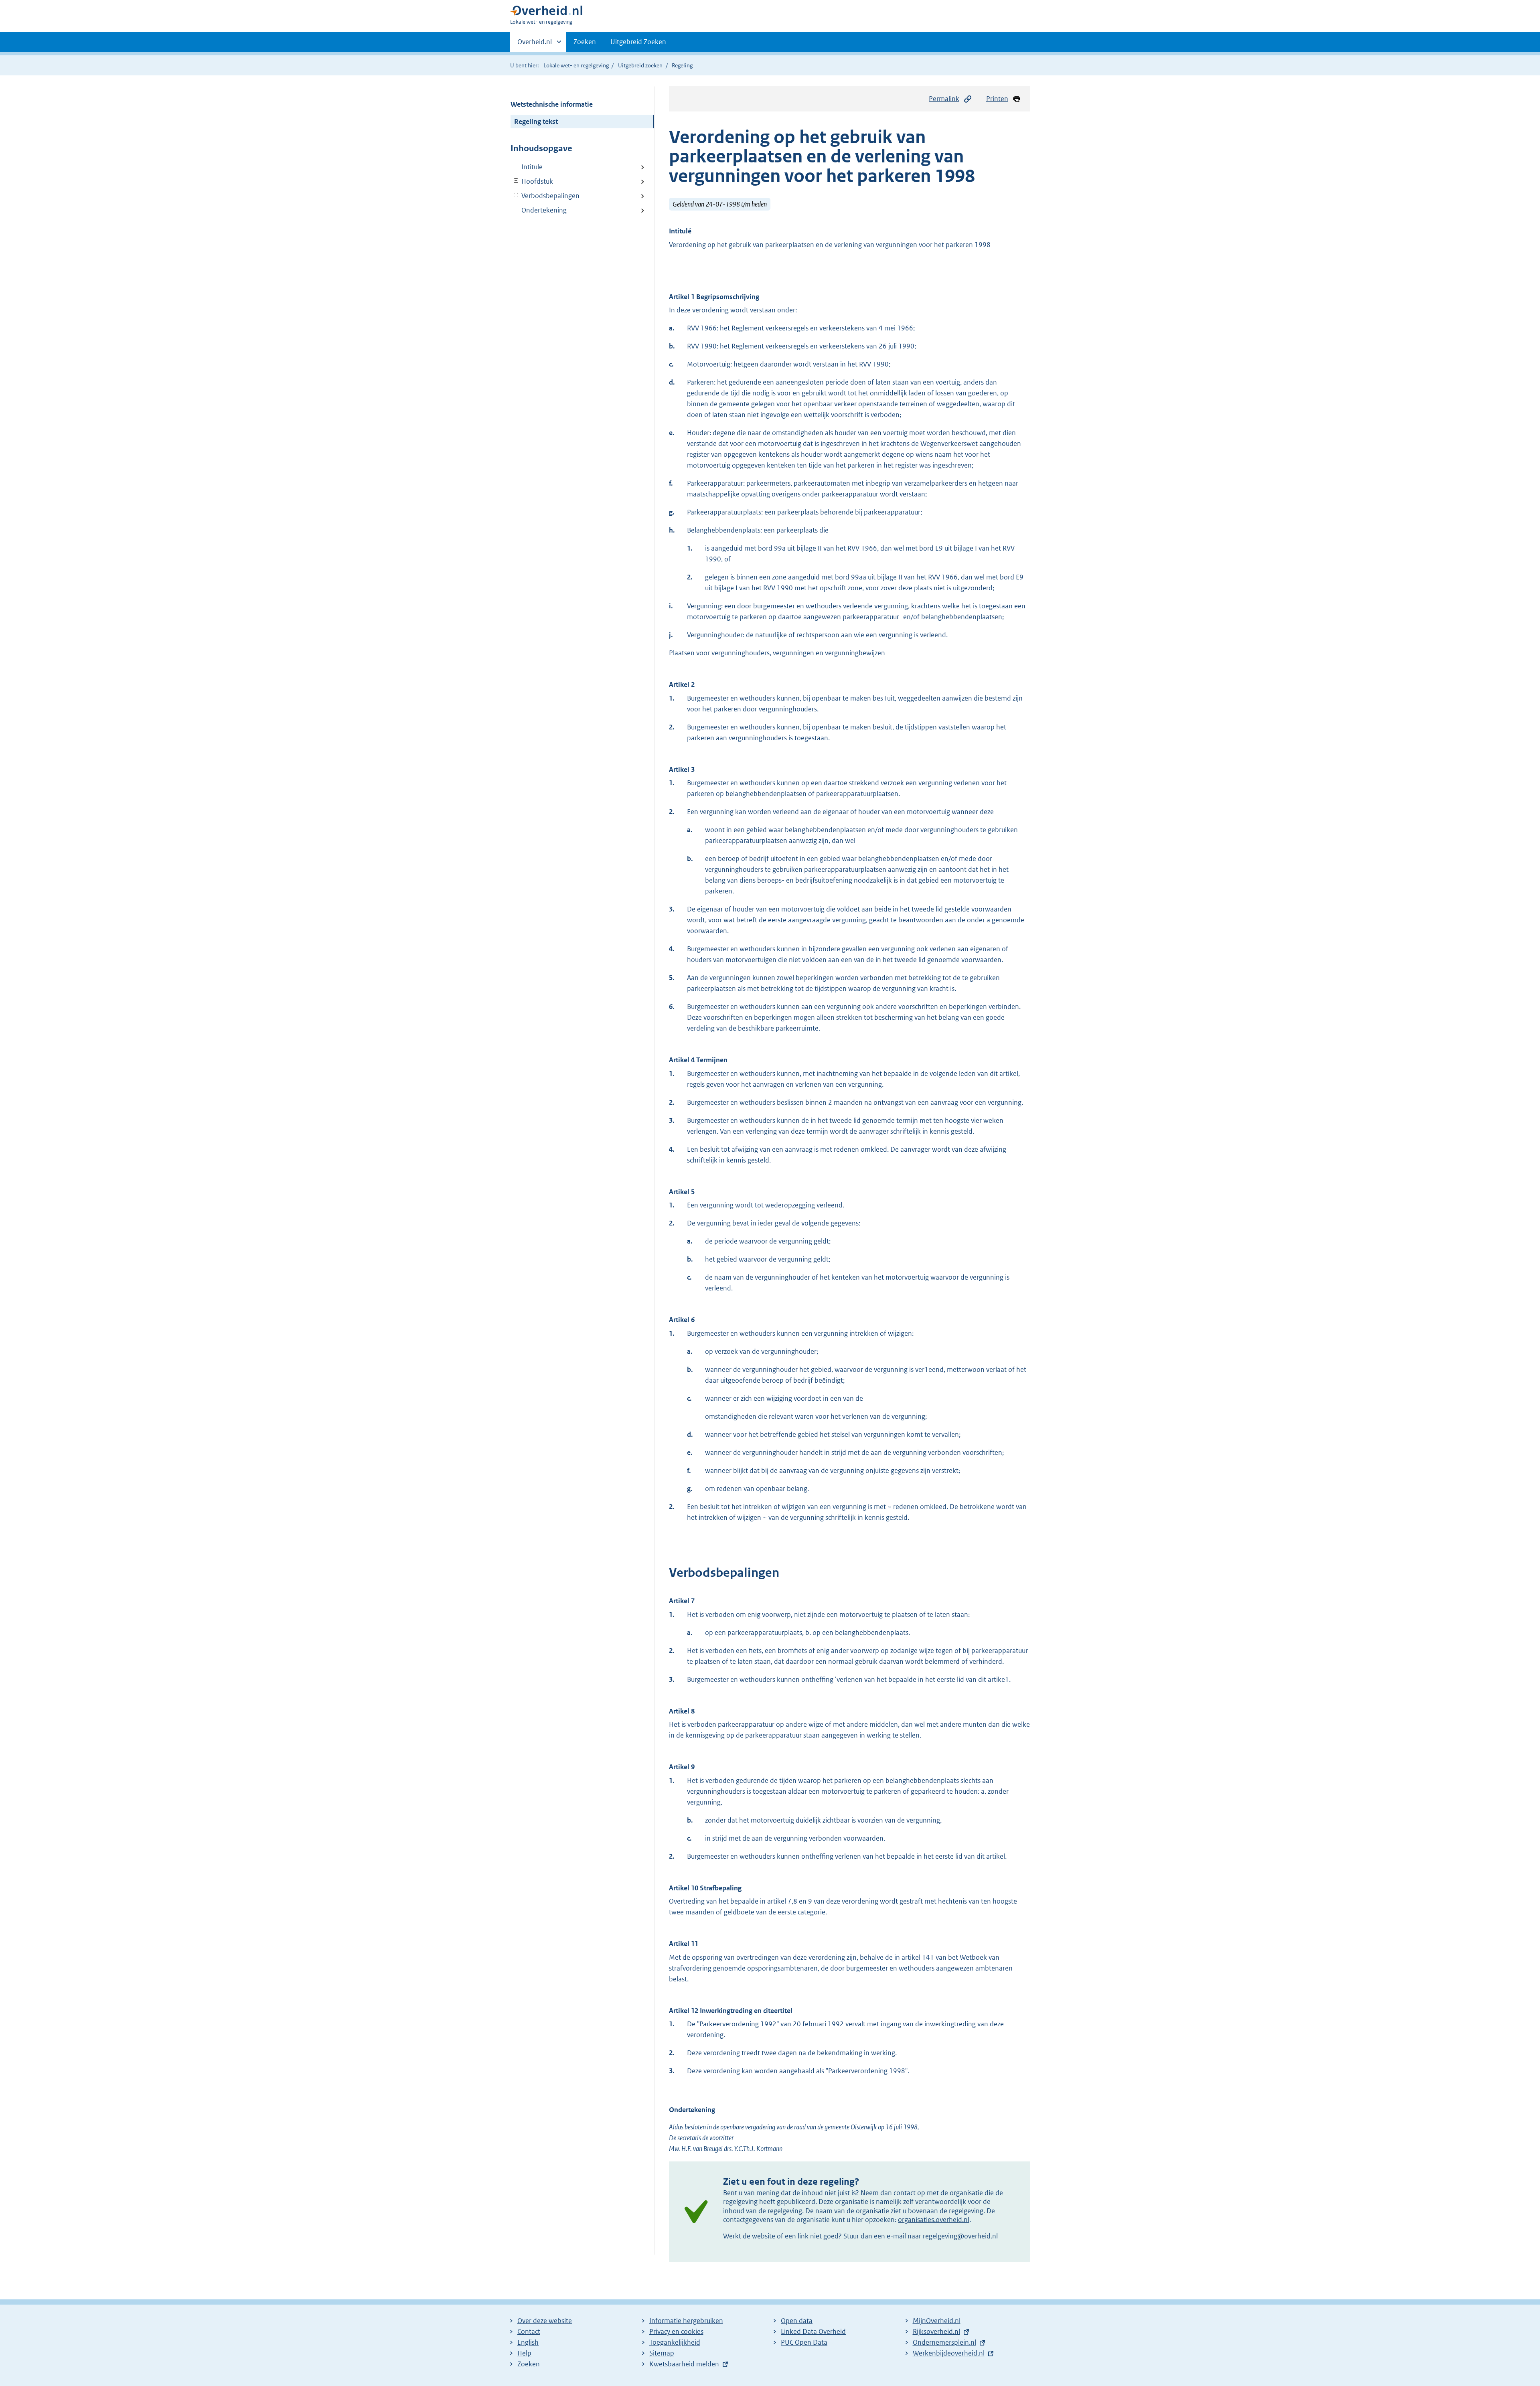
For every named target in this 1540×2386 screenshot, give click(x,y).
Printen (997, 99)
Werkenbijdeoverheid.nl (949, 2353)
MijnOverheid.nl (937, 2321)
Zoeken (585, 42)
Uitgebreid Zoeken (638, 42)
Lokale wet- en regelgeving (576, 65)
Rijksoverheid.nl (936, 2331)
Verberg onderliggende (516, 181)
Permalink (944, 99)
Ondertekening (544, 210)
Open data (797, 2321)
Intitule (532, 167)
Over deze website (545, 2321)
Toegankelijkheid (675, 2342)
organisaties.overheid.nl (934, 2220)
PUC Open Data (804, 2342)
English (528, 2342)
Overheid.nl (535, 45)
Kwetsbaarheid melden (684, 2364)
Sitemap (662, 2353)
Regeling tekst (536, 122)
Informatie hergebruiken (686, 2321)
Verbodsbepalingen (545, 196)
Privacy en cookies (676, 2331)
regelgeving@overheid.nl (960, 2236)
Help (524, 2353)
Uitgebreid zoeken (640, 65)
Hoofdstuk (532, 181)
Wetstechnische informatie (552, 104)
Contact (529, 2331)
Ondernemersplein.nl (944, 2342)
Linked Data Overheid (813, 2331)
